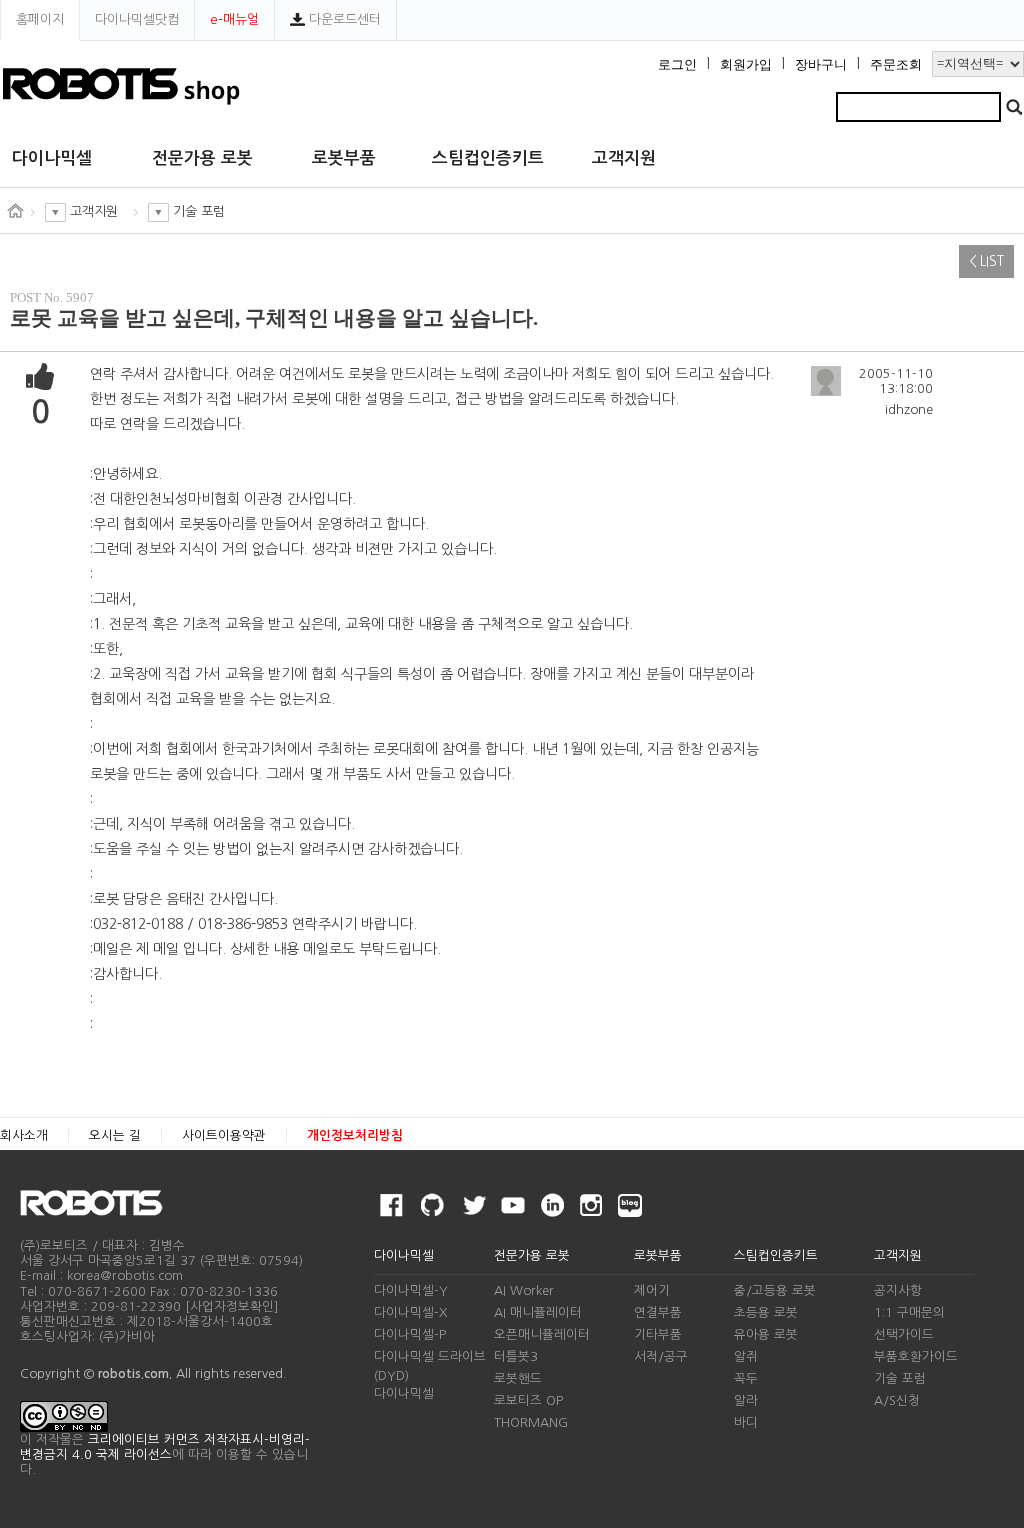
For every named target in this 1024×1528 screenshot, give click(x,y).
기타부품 (658, 1334)
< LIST (986, 261)
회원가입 (746, 65)
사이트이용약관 (224, 1135)
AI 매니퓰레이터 (538, 1312)
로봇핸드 (518, 1378)
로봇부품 (344, 158)
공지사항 (898, 1290)
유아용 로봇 (766, 1334)
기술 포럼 (900, 1378)
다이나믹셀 (52, 158)
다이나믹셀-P (410, 1334)
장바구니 (821, 65)
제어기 (652, 1290)
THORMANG (531, 1422)
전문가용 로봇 (202, 158)
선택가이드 (904, 1334)
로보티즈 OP (528, 1400)
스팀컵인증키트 (488, 158)
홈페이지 (40, 19)
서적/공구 (661, 1356)
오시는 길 (115, 1135)
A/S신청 (897, 1400)
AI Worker (524, 1290)
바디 (746, 1422)
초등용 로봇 (766, 1312)
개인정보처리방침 (355, 1135)
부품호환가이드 (916, 1356)
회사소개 (24, 1135)
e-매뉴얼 (234, 19)
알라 (746, 1400)
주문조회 (896, 65)
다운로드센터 (343, 19)
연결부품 (658, 1312)
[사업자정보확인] (232, 1306)
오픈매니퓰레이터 (542, 1334)
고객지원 (624, 158)
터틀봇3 (516, 1356)
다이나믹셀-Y (411, 1290)
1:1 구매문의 (909, 1312)
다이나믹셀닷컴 (137, 19)
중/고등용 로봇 (775, 1290)
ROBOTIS (99, 1203)
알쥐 (746, 1356)
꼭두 (746, 1378)
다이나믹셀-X (410, 1312)
